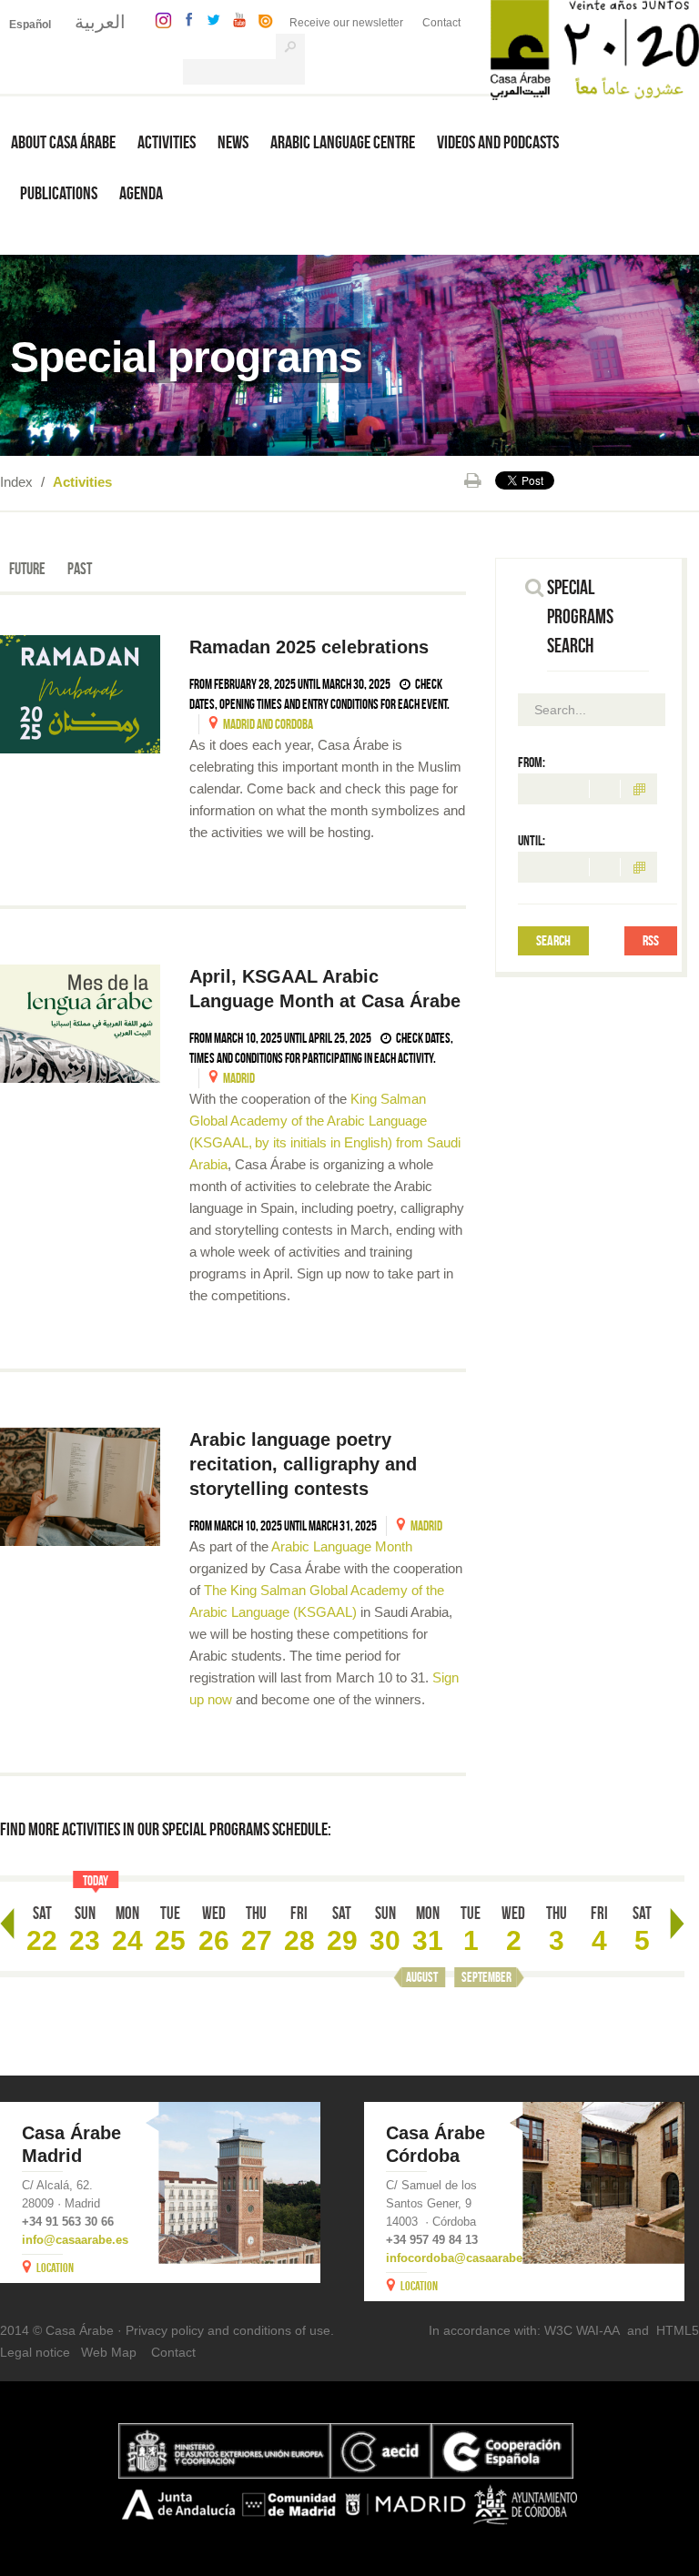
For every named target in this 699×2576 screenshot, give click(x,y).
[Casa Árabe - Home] (595, 49)
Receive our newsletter (346, 23)
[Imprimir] (473, 480)
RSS (651, 940)
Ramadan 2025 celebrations (312, 647)
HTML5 (678, 2330)
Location (55, 2268)
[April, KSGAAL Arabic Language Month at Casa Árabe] (80, 1024)
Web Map (109, 2352)
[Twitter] (209, 19)
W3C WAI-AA (582, 2330)
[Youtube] (235, 19)
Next (677, 1924)
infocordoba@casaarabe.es (462, 2258)
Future (27, 569)
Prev (7, 1924)
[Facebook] (185, 19)
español (30, 25)
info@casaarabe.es (75, 2240)
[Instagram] (159, 19)
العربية (100, 22)
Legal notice (35, 2352)
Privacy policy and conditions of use (228, 2330)
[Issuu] (261, 19)
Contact (441, 23)
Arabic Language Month (340, 1546)
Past (80, 569)
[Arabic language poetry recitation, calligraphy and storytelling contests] (80, 1487)
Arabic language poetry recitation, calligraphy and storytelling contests (303, 1464)
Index (16, 482)
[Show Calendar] (639, 789)
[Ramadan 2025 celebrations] (80, 694)
